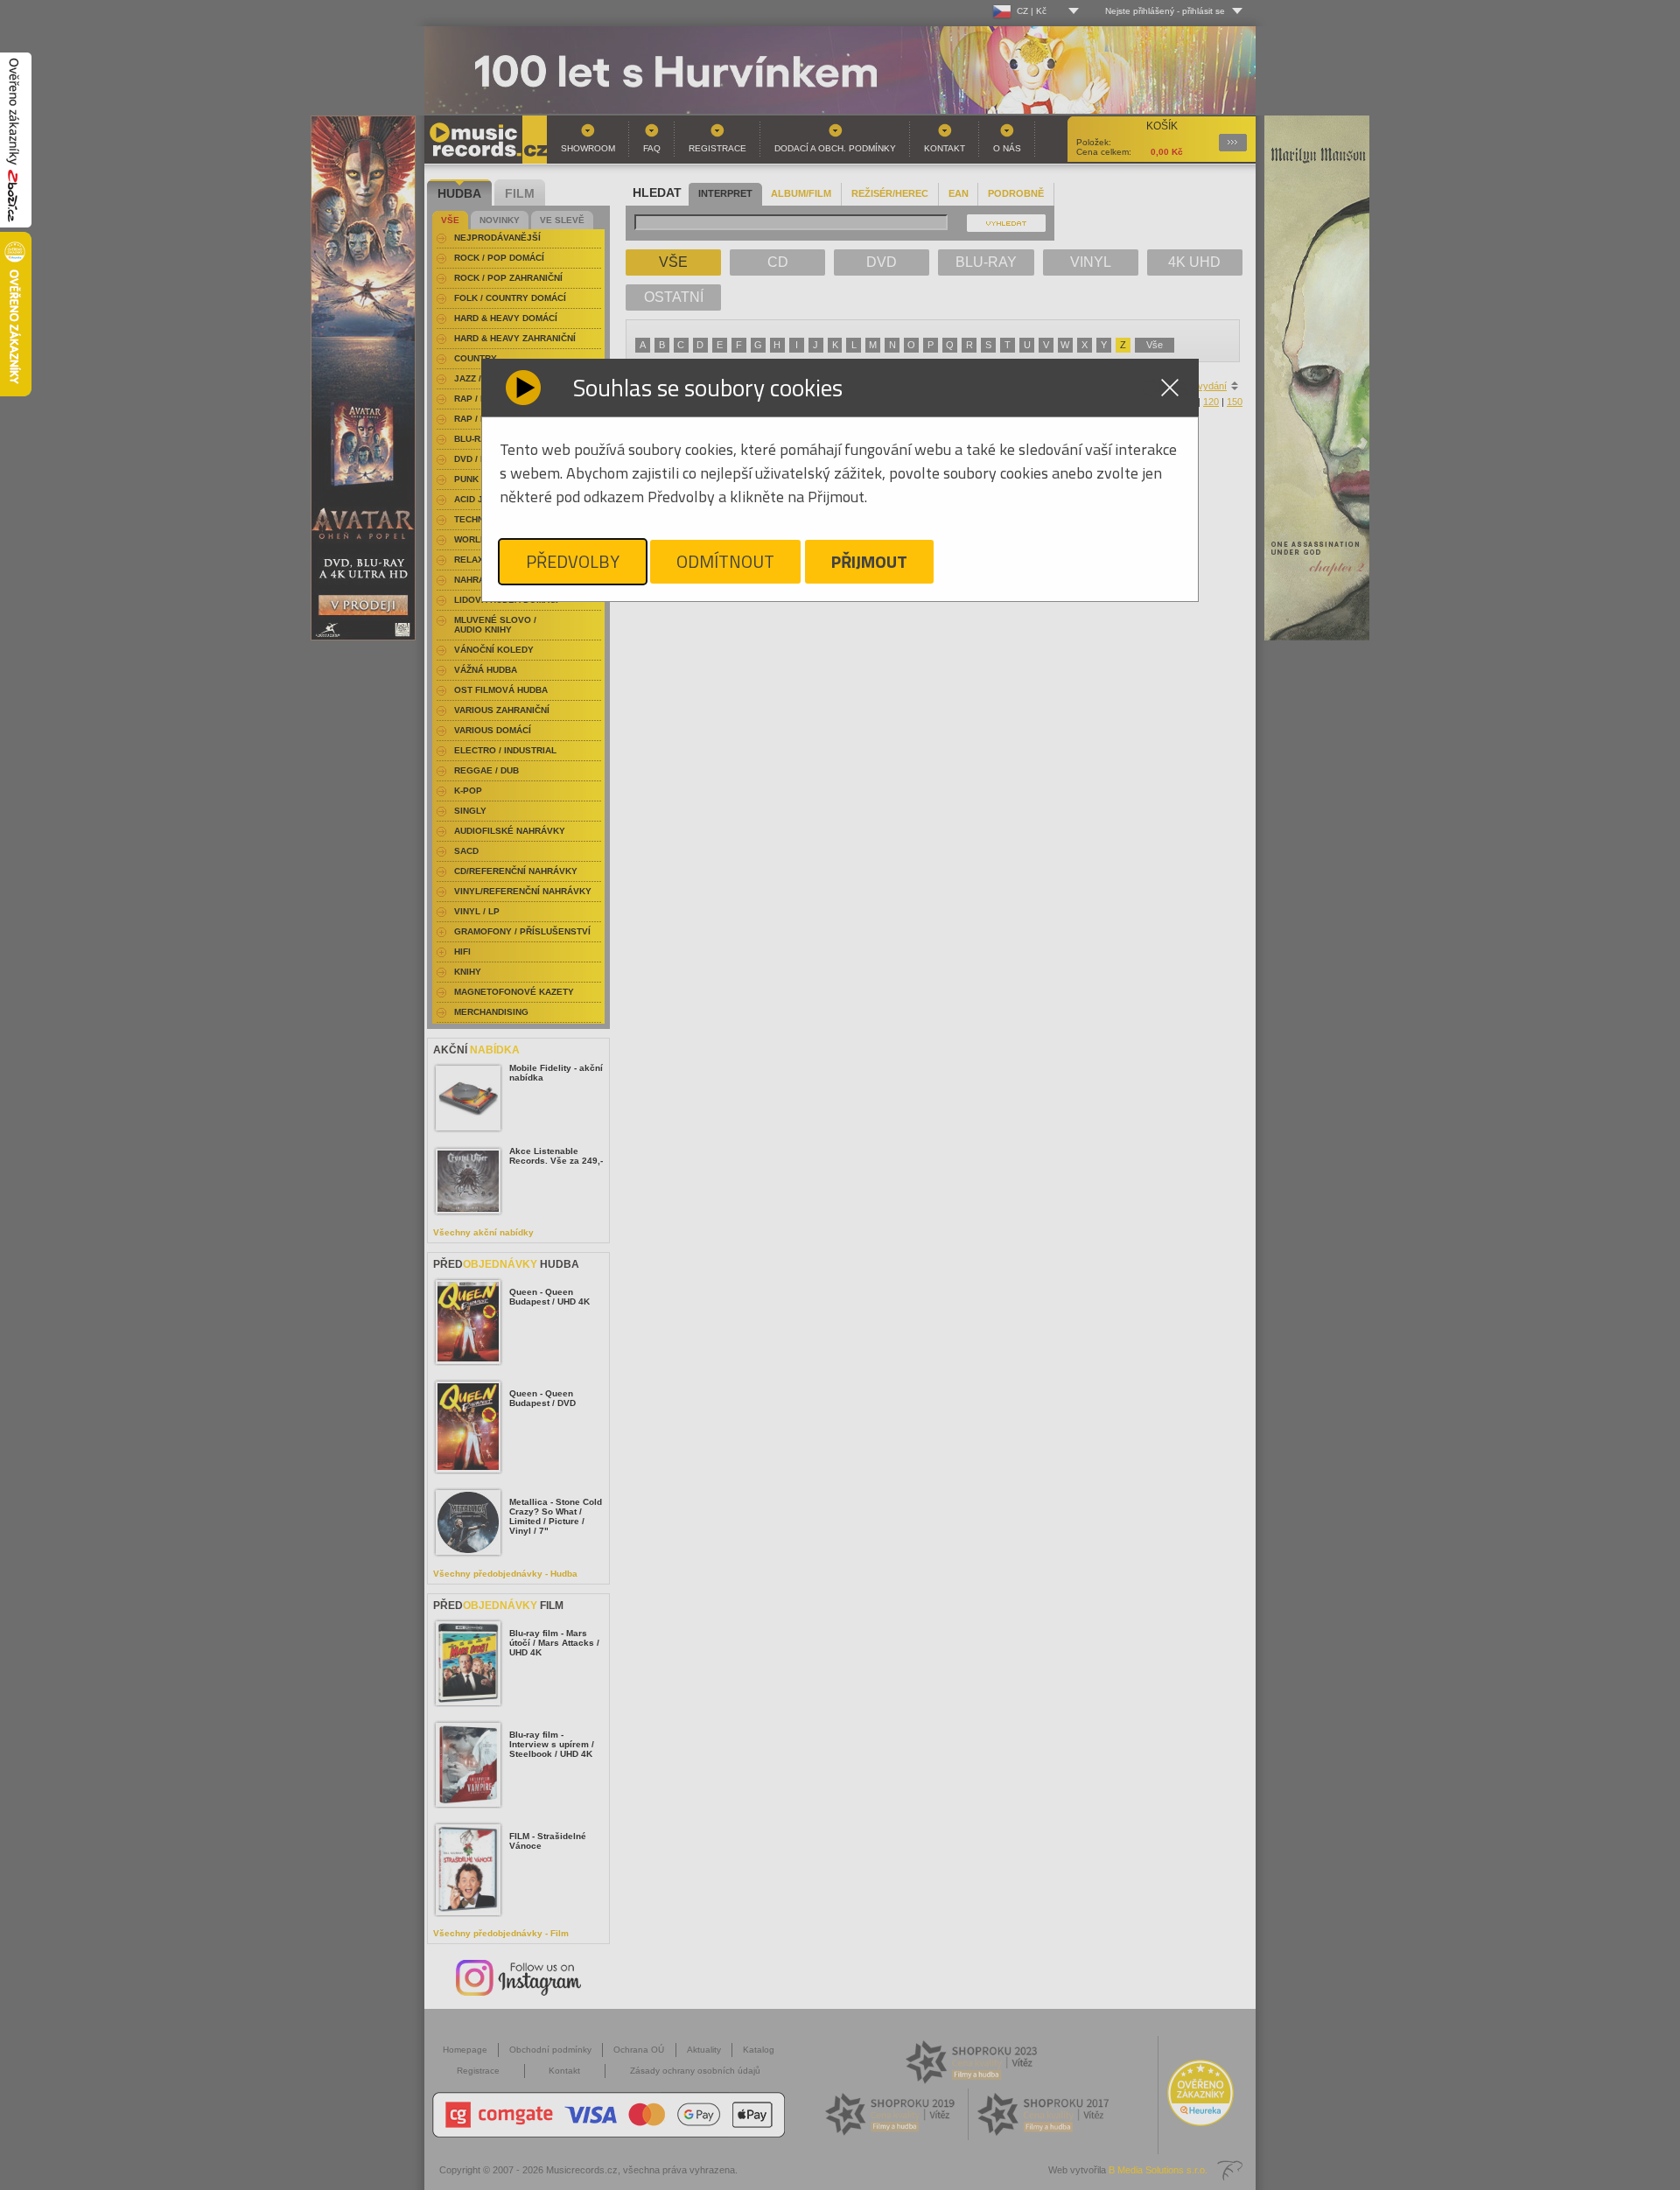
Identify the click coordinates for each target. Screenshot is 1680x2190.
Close (1170, 388)
